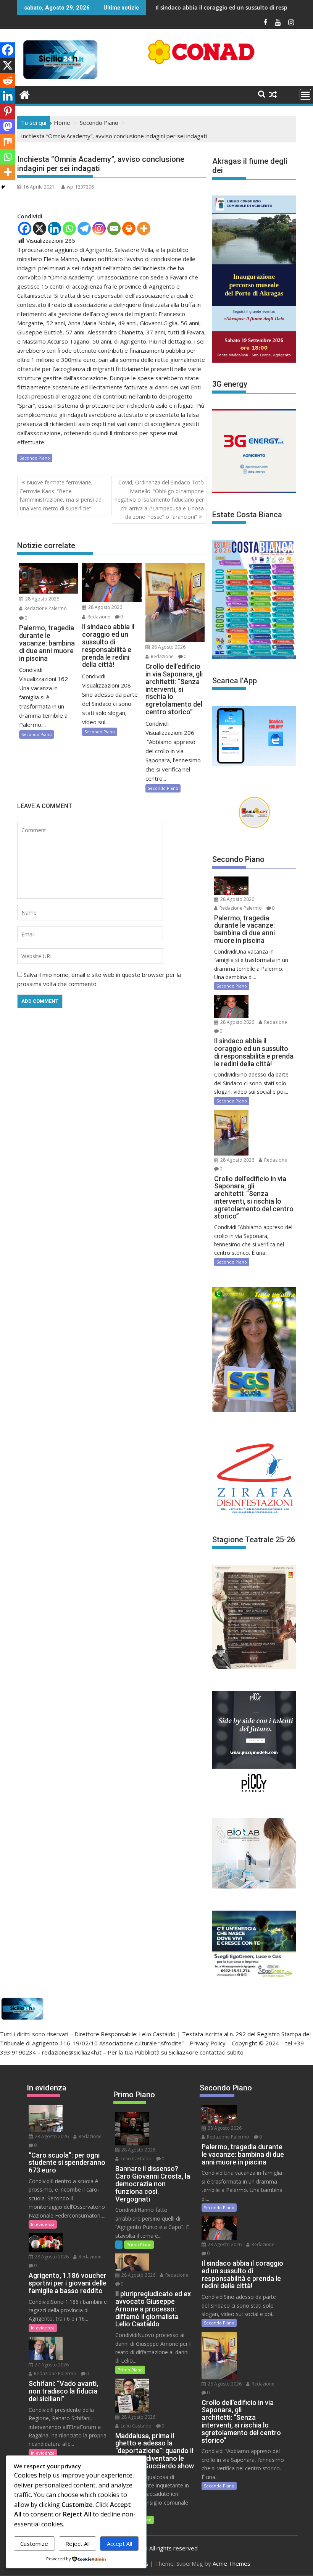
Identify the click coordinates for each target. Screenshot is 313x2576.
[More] (144, 228)
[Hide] (3, 187)
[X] (40, 228)
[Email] (114, 228)
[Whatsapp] (69, 228)
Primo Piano (139, 2244)
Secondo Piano (35, 458)
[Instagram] (99, 228)
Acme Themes (232, 2563)
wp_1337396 (80, 187)
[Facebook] (25, 228)
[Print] (129, 228)
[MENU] (305, 94)
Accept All (119, 2544)
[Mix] (8, 142)
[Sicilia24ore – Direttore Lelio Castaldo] (25, 94)
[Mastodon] (8, 126)
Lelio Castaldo (136, 2159)
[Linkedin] (54, 228)
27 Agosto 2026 (51, 2365)
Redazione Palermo (45, 608)
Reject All (77, 2544)
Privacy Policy (208, 2043)
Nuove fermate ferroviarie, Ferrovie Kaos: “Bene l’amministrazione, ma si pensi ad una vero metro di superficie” (61, 495)
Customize (34, 2544)
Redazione (98, 617)
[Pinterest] (8, 111)
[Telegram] (84, 228)
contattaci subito (222, 2052)
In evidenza (43, 2224)
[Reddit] (8, 81)
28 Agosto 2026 (42, 599)
